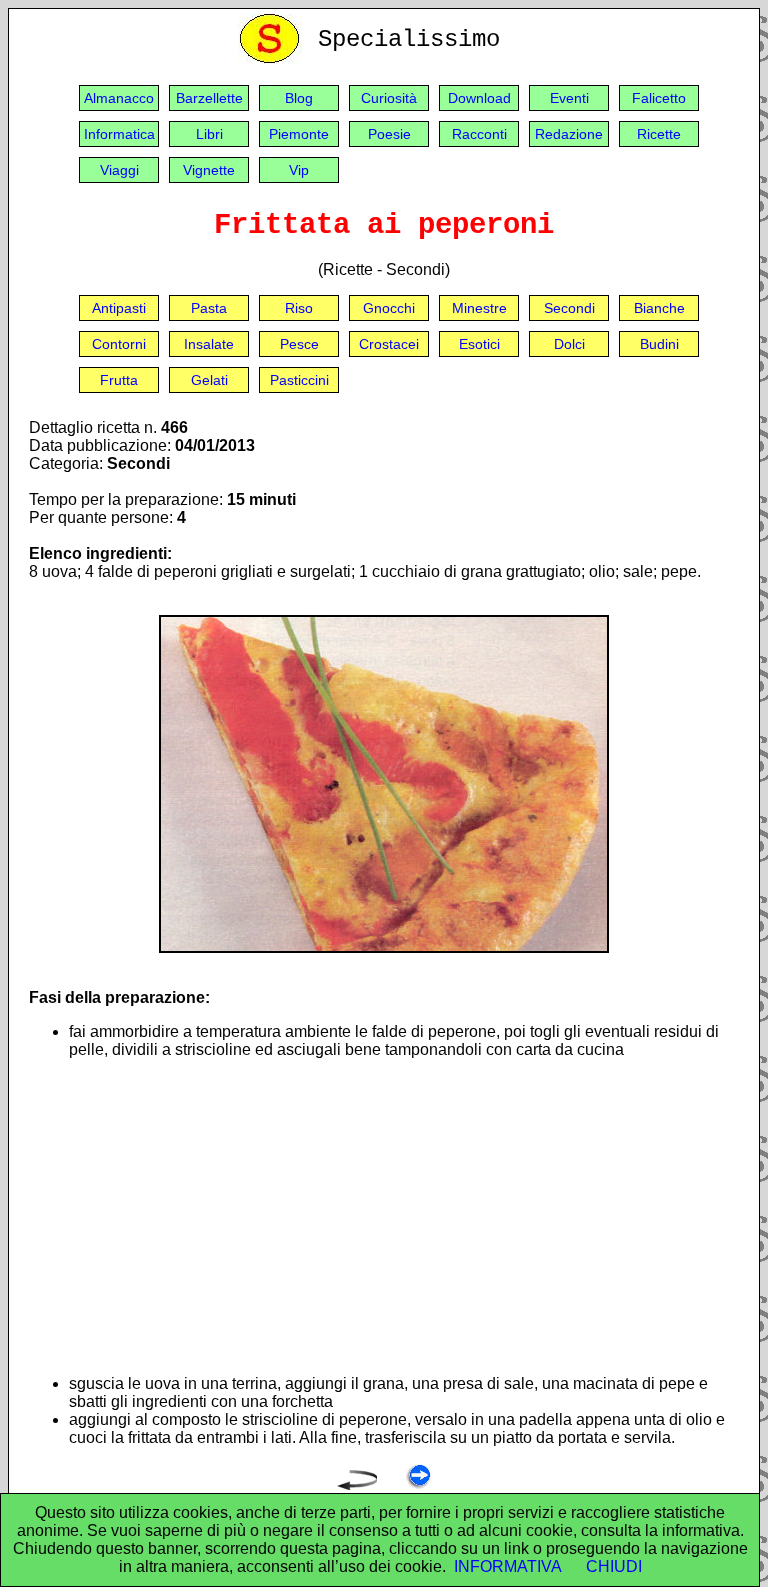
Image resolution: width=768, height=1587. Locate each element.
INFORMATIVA (508, 1566)
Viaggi (119, 170)
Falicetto (659, 98)
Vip (299, 170)
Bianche (659, 308)
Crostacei (389, 344)
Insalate (209, 344)
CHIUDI (614, 1566)
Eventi (569, 98)
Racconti (479, 134)
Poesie (389, 134)
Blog (299, 98)
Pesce (299, 344)
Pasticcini (299, 380)
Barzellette (209, 98)
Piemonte (299, 134)
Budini (659, 344)
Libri (209, 134)
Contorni (119, 344)
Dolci (569, 344)
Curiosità (389, 98)
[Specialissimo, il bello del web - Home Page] (273, 58)
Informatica (119, 134)
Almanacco (119, 98)
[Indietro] (357, 1484)
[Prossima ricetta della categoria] (418, 1484)
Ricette (659, 134)
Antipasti (119, 308)
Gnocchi (389, 308)
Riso (299, 308)
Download (479, 98)
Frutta (119, 380)
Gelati (209, 380)
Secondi (569, 308)
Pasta (209, 308)
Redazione (569, 134)
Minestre (479, 308)
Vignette (209, 170)
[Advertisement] (404, 1217)
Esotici (479, 344)
